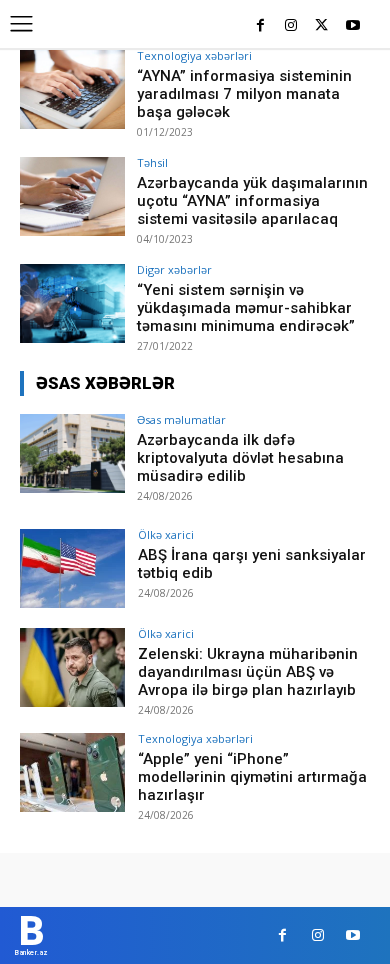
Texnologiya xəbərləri (194, 55)
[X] (321, 26)
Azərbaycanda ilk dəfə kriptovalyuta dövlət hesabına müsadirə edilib (240, 458)
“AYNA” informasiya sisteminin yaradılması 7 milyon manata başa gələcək (244, 94)
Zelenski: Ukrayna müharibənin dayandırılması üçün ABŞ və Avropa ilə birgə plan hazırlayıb (248, 672)
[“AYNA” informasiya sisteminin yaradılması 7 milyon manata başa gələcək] (72, 89)
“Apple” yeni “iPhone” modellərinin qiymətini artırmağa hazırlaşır (252, 777)
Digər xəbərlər (174, 269)
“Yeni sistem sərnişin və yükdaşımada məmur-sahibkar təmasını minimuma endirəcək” (246, 308)
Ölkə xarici (166, 534)
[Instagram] (291, 26)
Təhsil (152, 162)
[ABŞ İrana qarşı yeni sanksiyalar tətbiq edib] (72, 568)
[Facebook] (260, 26)
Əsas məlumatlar (181, 419)
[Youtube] (352, 26)
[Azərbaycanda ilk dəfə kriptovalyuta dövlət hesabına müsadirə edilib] (72, 453)
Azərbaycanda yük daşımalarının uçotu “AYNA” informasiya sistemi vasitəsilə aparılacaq (252, 201)
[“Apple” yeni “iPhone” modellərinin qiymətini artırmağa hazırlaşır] (72, 772)
